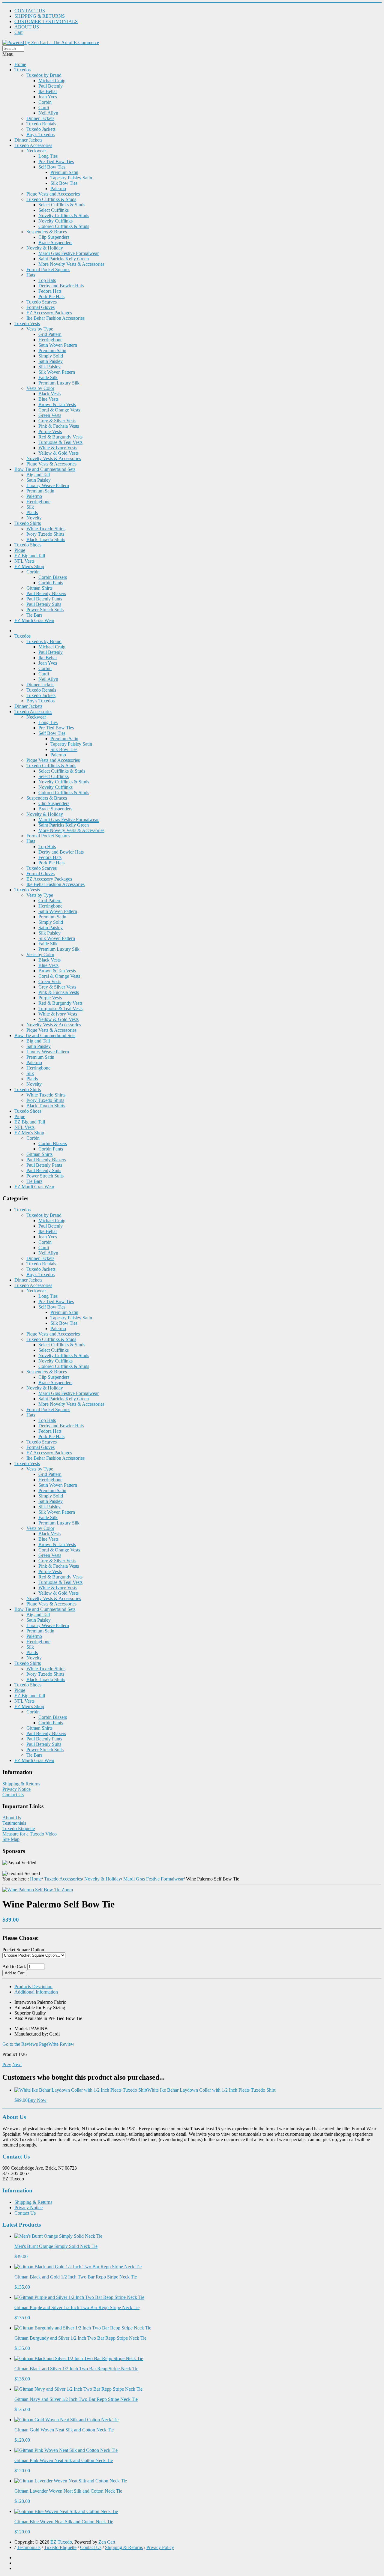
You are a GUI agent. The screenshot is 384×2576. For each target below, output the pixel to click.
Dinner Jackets (40, 118)
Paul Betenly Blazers (46, 593)
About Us (12, 1818)
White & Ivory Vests (58, 448)
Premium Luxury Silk (59, 383)
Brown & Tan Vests (57, 404)
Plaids (32, 512)
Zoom (67, 1890)
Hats (31, 275)
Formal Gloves (40, 307)
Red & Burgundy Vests (60, 437)
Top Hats (47, 280)
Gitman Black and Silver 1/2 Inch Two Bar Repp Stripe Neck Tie (76, 2369)
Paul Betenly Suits (44, 604)
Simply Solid (51, 356)
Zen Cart (107, 2542)
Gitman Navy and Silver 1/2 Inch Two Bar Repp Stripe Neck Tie (76, 2399)
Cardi (44, 108)
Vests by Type (40, 329)
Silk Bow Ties (64, 183)
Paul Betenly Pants (44, 599)
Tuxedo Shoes (28, 545)
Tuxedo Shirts (28, 523)
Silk (30, 507)
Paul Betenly (51, 86)
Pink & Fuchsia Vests (59, 426)
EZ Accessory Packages (49, 313)
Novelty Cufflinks (55, 221)
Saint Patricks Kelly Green (64, 259)
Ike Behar (48, 91)
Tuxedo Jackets (41, 129)
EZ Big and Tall (30, 556)
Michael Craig (52, 81)
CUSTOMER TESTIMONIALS (46, 21)
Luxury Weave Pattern (48, 485)
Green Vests (50, 415)
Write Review (61, 2044)
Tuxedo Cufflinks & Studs (51, 199)
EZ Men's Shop (29, 566)
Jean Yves (48, 97)
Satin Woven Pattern (58, 345)
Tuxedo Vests (27, 323)
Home (20, 64)
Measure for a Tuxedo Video (30, 1834)
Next (17, 2064)
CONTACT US (30, 11)
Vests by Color (40, 388)
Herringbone (50, 340)
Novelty (34, 518)
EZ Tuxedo (61, 2542)
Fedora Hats (50, 291)
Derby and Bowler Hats (61, 286)
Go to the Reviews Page (25, 2044)
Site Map (11, 1839)
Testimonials (14, 1823)
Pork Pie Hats (51, 296)
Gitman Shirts (39, 588)
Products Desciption (33, 1987)
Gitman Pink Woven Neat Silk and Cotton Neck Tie (64, 2460)
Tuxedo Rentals (41, 124)
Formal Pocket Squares (48, 269)
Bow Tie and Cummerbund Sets (45, 469)
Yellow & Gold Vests (58, 453)
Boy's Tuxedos (40, 135)
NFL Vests (24, 561)
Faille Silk (48, 377)
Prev (7, 2064)
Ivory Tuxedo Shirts (45, 534)
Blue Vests (48, 399)
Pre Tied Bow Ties (56, 162)
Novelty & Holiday (45, 248)
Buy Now (37, 2100)
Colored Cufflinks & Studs (64, 226)
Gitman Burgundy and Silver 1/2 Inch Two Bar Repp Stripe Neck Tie (80, 2338)
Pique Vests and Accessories (53, 194)
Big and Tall (38, 475)
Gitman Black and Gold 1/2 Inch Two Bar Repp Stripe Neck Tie (76, 2277)
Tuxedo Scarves (42, 302)
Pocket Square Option (23, 1950)
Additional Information (36, 1992)
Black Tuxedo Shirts (46, 539)
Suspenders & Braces (47, 232)
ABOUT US (27, 27)
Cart (18, 32)
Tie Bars (34, 615)
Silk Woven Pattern (57, 372)
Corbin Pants (51, 583)
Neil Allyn (48, 113)
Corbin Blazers (53, 577)
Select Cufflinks (54, 210)
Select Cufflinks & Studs (62, 205)
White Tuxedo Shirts (46, 529)
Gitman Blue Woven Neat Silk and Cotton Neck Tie (64, 2522)
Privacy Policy (160, 2547)
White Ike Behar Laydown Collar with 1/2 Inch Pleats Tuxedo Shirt (211, 2090)
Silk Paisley (49, 367)
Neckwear (36, 151)
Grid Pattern (50, 334)
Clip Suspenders (54, 237)
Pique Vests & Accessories (51, 464)
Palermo (58, 188)
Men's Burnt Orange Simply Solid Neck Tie (56, 2246)
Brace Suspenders (55, 242)
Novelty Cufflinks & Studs (64, 215)
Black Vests (49, 394)
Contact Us (13, 1795)
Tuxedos (22, 70)
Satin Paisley (51, 361)
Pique (20, 550)
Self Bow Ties (52, 167)
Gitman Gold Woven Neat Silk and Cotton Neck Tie (64, 2430)
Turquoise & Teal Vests (60, 442)
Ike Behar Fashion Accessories (55, 318)
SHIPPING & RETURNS (40, 16)
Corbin (45, 102)
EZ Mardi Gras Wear (34, 620)
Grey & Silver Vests (57, 421)
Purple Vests (50, 431)
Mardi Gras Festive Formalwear (69, 253)
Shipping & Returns (21, 1784)
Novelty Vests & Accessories (54, 458)
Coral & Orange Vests (59, 410)
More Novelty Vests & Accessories (71, 264)
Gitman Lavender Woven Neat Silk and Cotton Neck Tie (68, 2491)
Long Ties (48, 156)
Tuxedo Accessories (33, 145)
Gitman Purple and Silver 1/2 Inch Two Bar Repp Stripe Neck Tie (77, 2307)
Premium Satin (64, 172)
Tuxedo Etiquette (19, 1828)
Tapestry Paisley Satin (71, 178)
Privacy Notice (16, 1789)
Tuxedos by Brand (44, 75)
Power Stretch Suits (45, 610)
